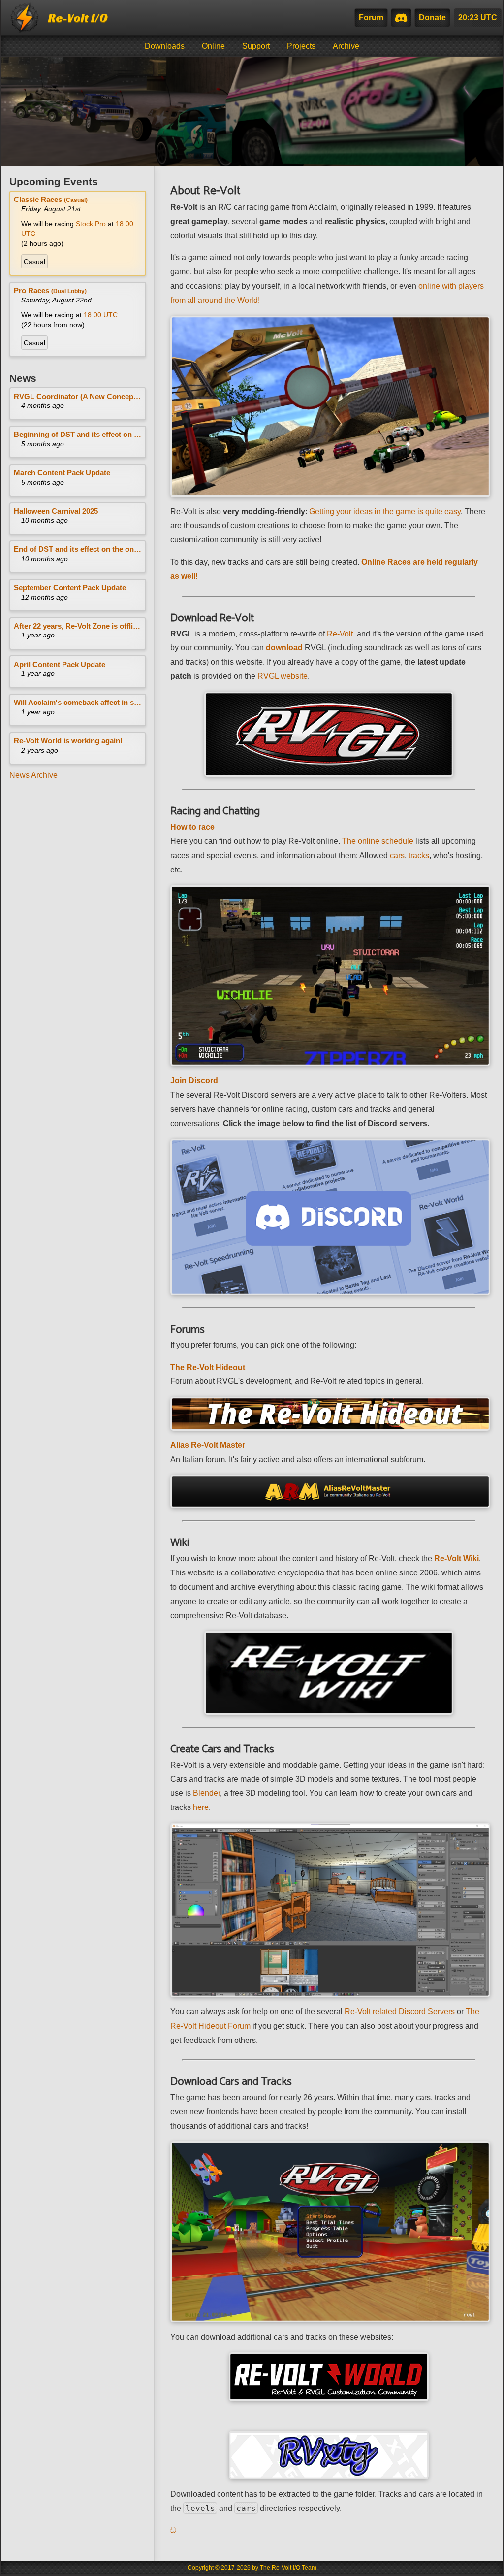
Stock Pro (92, 224)
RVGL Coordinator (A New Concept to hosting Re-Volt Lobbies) (78, 396)
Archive (346, 46)
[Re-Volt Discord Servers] (401, 18)
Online (213, 46)
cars (397, 855)
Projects (301, 46)
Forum (371, 17)
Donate (432, 17)
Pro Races (50, 290)
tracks (419, 855)
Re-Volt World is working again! (68, 741)
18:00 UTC (101, 315)
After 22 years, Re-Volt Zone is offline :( (78, 626)
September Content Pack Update (70, 587)
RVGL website (283, 676)
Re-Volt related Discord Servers (400, 2012)
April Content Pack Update (60, 664)
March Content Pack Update (62, 473)
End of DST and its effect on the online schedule (78, 549)
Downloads (165, 46)
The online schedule (378, 841)
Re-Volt (340, 634)
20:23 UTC (478, 17)
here (201, 1807)
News (23, 378)
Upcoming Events (54, 182)
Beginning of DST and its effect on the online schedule (78, 434)
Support (256, 46)
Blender (206, 1793)
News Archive (33, 775)
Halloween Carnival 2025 (56, 511)
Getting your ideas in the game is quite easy (385, 512)
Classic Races (51, 199)
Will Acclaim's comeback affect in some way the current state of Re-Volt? (78, 702)
